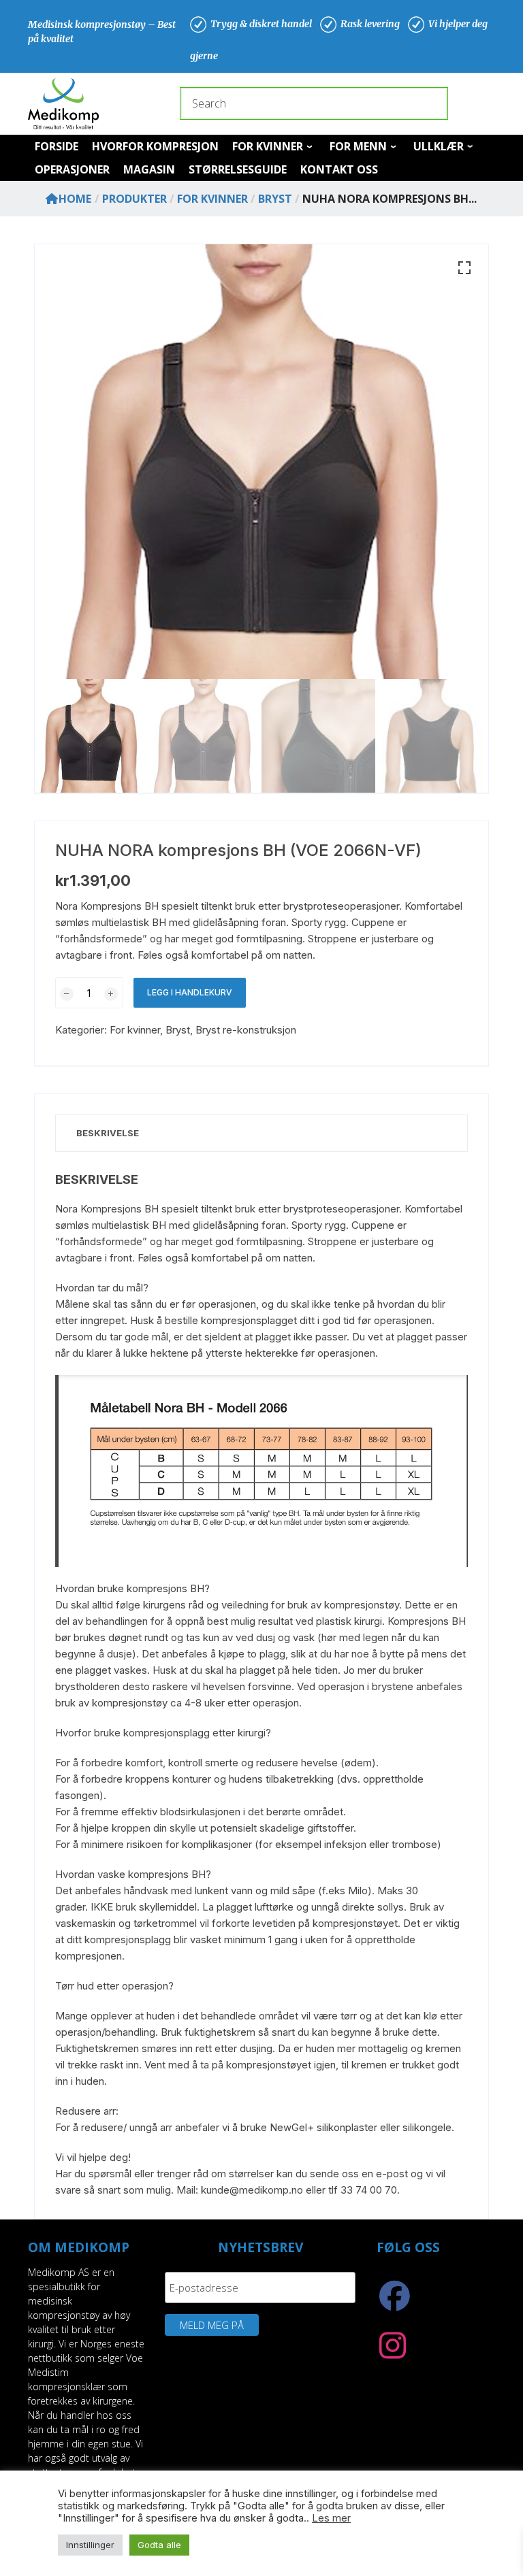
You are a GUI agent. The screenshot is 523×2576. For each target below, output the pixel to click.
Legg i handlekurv (190, 992)
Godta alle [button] (159, 2545)
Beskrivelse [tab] (108, 1133)
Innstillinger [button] (90, 2545)
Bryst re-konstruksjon (246, 1030)
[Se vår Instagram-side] (393, 2353)
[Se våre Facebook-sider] (395, 2303)
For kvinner (135, 1030)
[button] (464, 268)
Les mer (331, 2518)
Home (75, 199)
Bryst (178, 1030)
